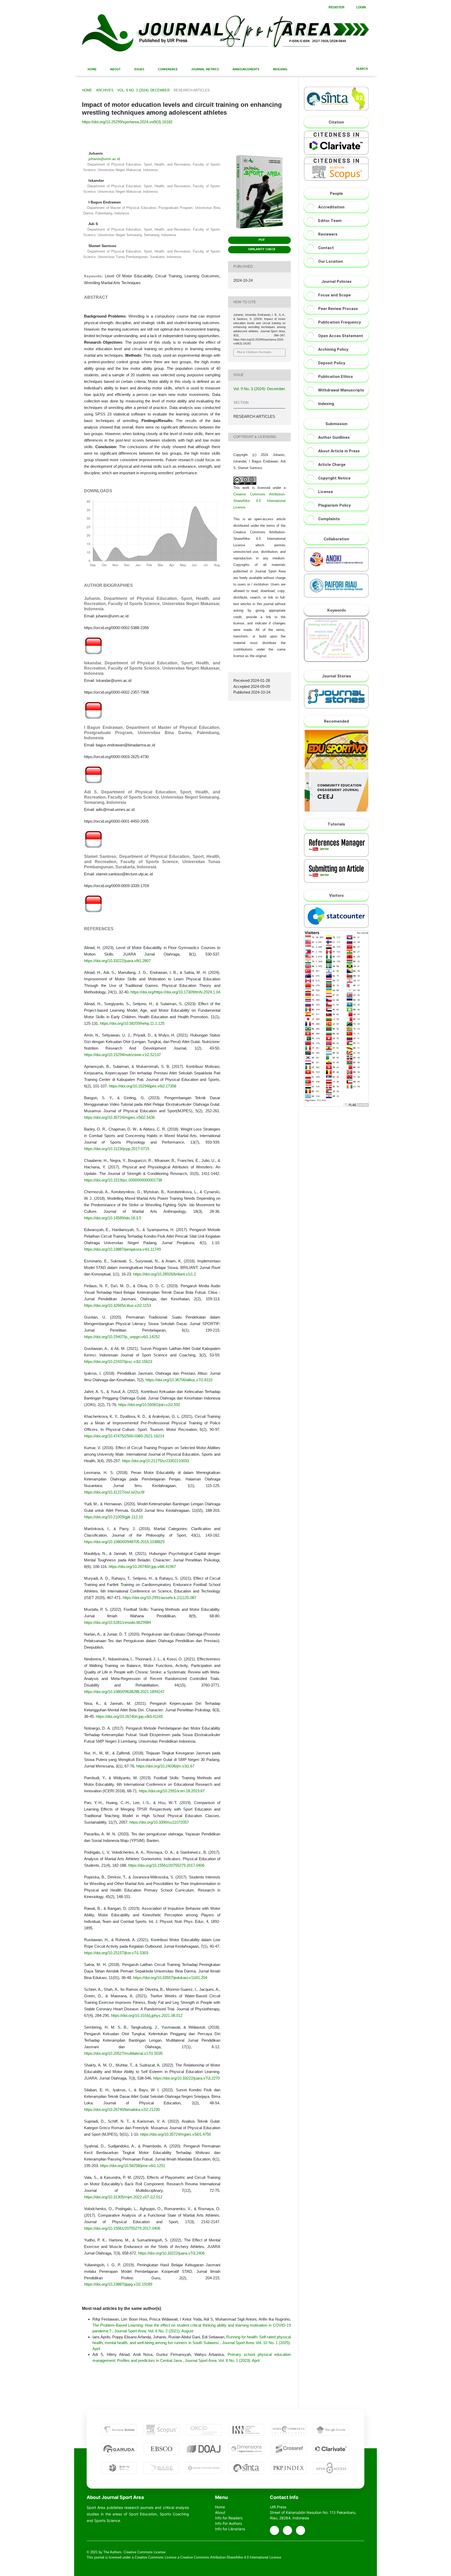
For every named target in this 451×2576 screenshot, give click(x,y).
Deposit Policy (332, 363)
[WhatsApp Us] (287, 2530)
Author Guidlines (334, 437)
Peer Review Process (338, 309)
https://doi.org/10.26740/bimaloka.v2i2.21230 (122, 2109)
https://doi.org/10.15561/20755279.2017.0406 (166, 1865)
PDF (261, 240)
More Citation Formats (254, 352)
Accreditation (331, 207)
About (115, 70)
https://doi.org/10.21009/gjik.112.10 (113, 1517)
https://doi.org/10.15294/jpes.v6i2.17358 (143, 1086)
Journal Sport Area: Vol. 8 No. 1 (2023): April (222, 2360)
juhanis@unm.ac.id (104, 159)
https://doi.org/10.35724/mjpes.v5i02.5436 (119, 1117)
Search (362, 69)
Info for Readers (229, 2518)
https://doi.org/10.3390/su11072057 (159, 1822)
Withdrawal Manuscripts (341, 390)
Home (92, 70)
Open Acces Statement (341, 336)
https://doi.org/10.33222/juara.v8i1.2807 (117, 961)
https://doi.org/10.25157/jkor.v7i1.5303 (116, 1953)
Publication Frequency (340, 322)
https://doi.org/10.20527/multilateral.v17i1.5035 (123, 2053)
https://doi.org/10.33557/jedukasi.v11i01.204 (170, 1978)
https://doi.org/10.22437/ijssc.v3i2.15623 (118, 1362)
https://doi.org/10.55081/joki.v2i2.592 (149, 1405)
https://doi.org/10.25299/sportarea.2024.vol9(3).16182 (127, 122)
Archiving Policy (333, 349)
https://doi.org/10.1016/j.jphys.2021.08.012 (147, 2015)
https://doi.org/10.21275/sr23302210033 (155, 1461)
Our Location (331, 261)
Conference (167, 70)
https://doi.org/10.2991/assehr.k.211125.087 (159, 1598)
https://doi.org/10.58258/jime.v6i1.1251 (133, 2166)
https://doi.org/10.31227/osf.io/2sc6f (114, 1492)
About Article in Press (339, 451)
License (326, 492)
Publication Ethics (336, 377)
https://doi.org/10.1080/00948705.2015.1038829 (124, 1542)
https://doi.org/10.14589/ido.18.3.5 (113, 1218)
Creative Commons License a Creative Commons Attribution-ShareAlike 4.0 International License (208, 2557)
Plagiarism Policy (334, 505)
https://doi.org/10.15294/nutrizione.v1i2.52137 (122, 1055)
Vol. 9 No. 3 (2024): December (143, 90)
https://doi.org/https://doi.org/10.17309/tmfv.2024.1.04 (175, 992)
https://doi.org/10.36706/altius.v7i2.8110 (179, 1380)
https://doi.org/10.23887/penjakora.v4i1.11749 (122, 1249)
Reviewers (328, 234)
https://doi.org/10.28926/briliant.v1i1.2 (165, 1274)
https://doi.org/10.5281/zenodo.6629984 (117, 1622)
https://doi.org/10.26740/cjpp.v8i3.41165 (129, 1716)
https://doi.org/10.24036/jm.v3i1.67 (165, 1766)
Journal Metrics (205, 70)
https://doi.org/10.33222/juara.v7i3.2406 (171, 2253)
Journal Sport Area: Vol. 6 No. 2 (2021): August (154, 2331)
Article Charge (332, 465)
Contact (326, 248)
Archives (105, 90)
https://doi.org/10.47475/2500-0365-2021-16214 (124, 1436)
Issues (139, 70)
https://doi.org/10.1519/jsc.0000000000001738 (123, 1180)
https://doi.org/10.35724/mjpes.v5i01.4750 (176, 2134)
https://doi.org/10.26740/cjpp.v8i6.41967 (142, 1567)
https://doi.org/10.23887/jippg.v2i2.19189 (118, 2284)
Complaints (329, 519)
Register (336, 7)
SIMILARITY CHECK (261, 250)
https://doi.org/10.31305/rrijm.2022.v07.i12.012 (123, 2197)
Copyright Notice (334, 478)
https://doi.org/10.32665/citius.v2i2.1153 (117, 1305)
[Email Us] (274, 2530)
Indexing (280, 70)
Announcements (245, 70)
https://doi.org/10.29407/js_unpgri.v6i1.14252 (122, 1337)
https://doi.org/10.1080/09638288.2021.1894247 (124, 1692)
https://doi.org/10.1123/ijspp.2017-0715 (117, 1149)
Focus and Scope (334, 295)
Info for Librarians (230, 2529)
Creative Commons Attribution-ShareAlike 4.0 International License (259, 501)
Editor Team (330, 221)
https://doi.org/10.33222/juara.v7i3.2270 (186, 2078)
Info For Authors (229, 2523)
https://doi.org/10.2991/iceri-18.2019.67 (172, 1791)
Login (361, 7)
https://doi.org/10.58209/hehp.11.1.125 (132, 1023)
